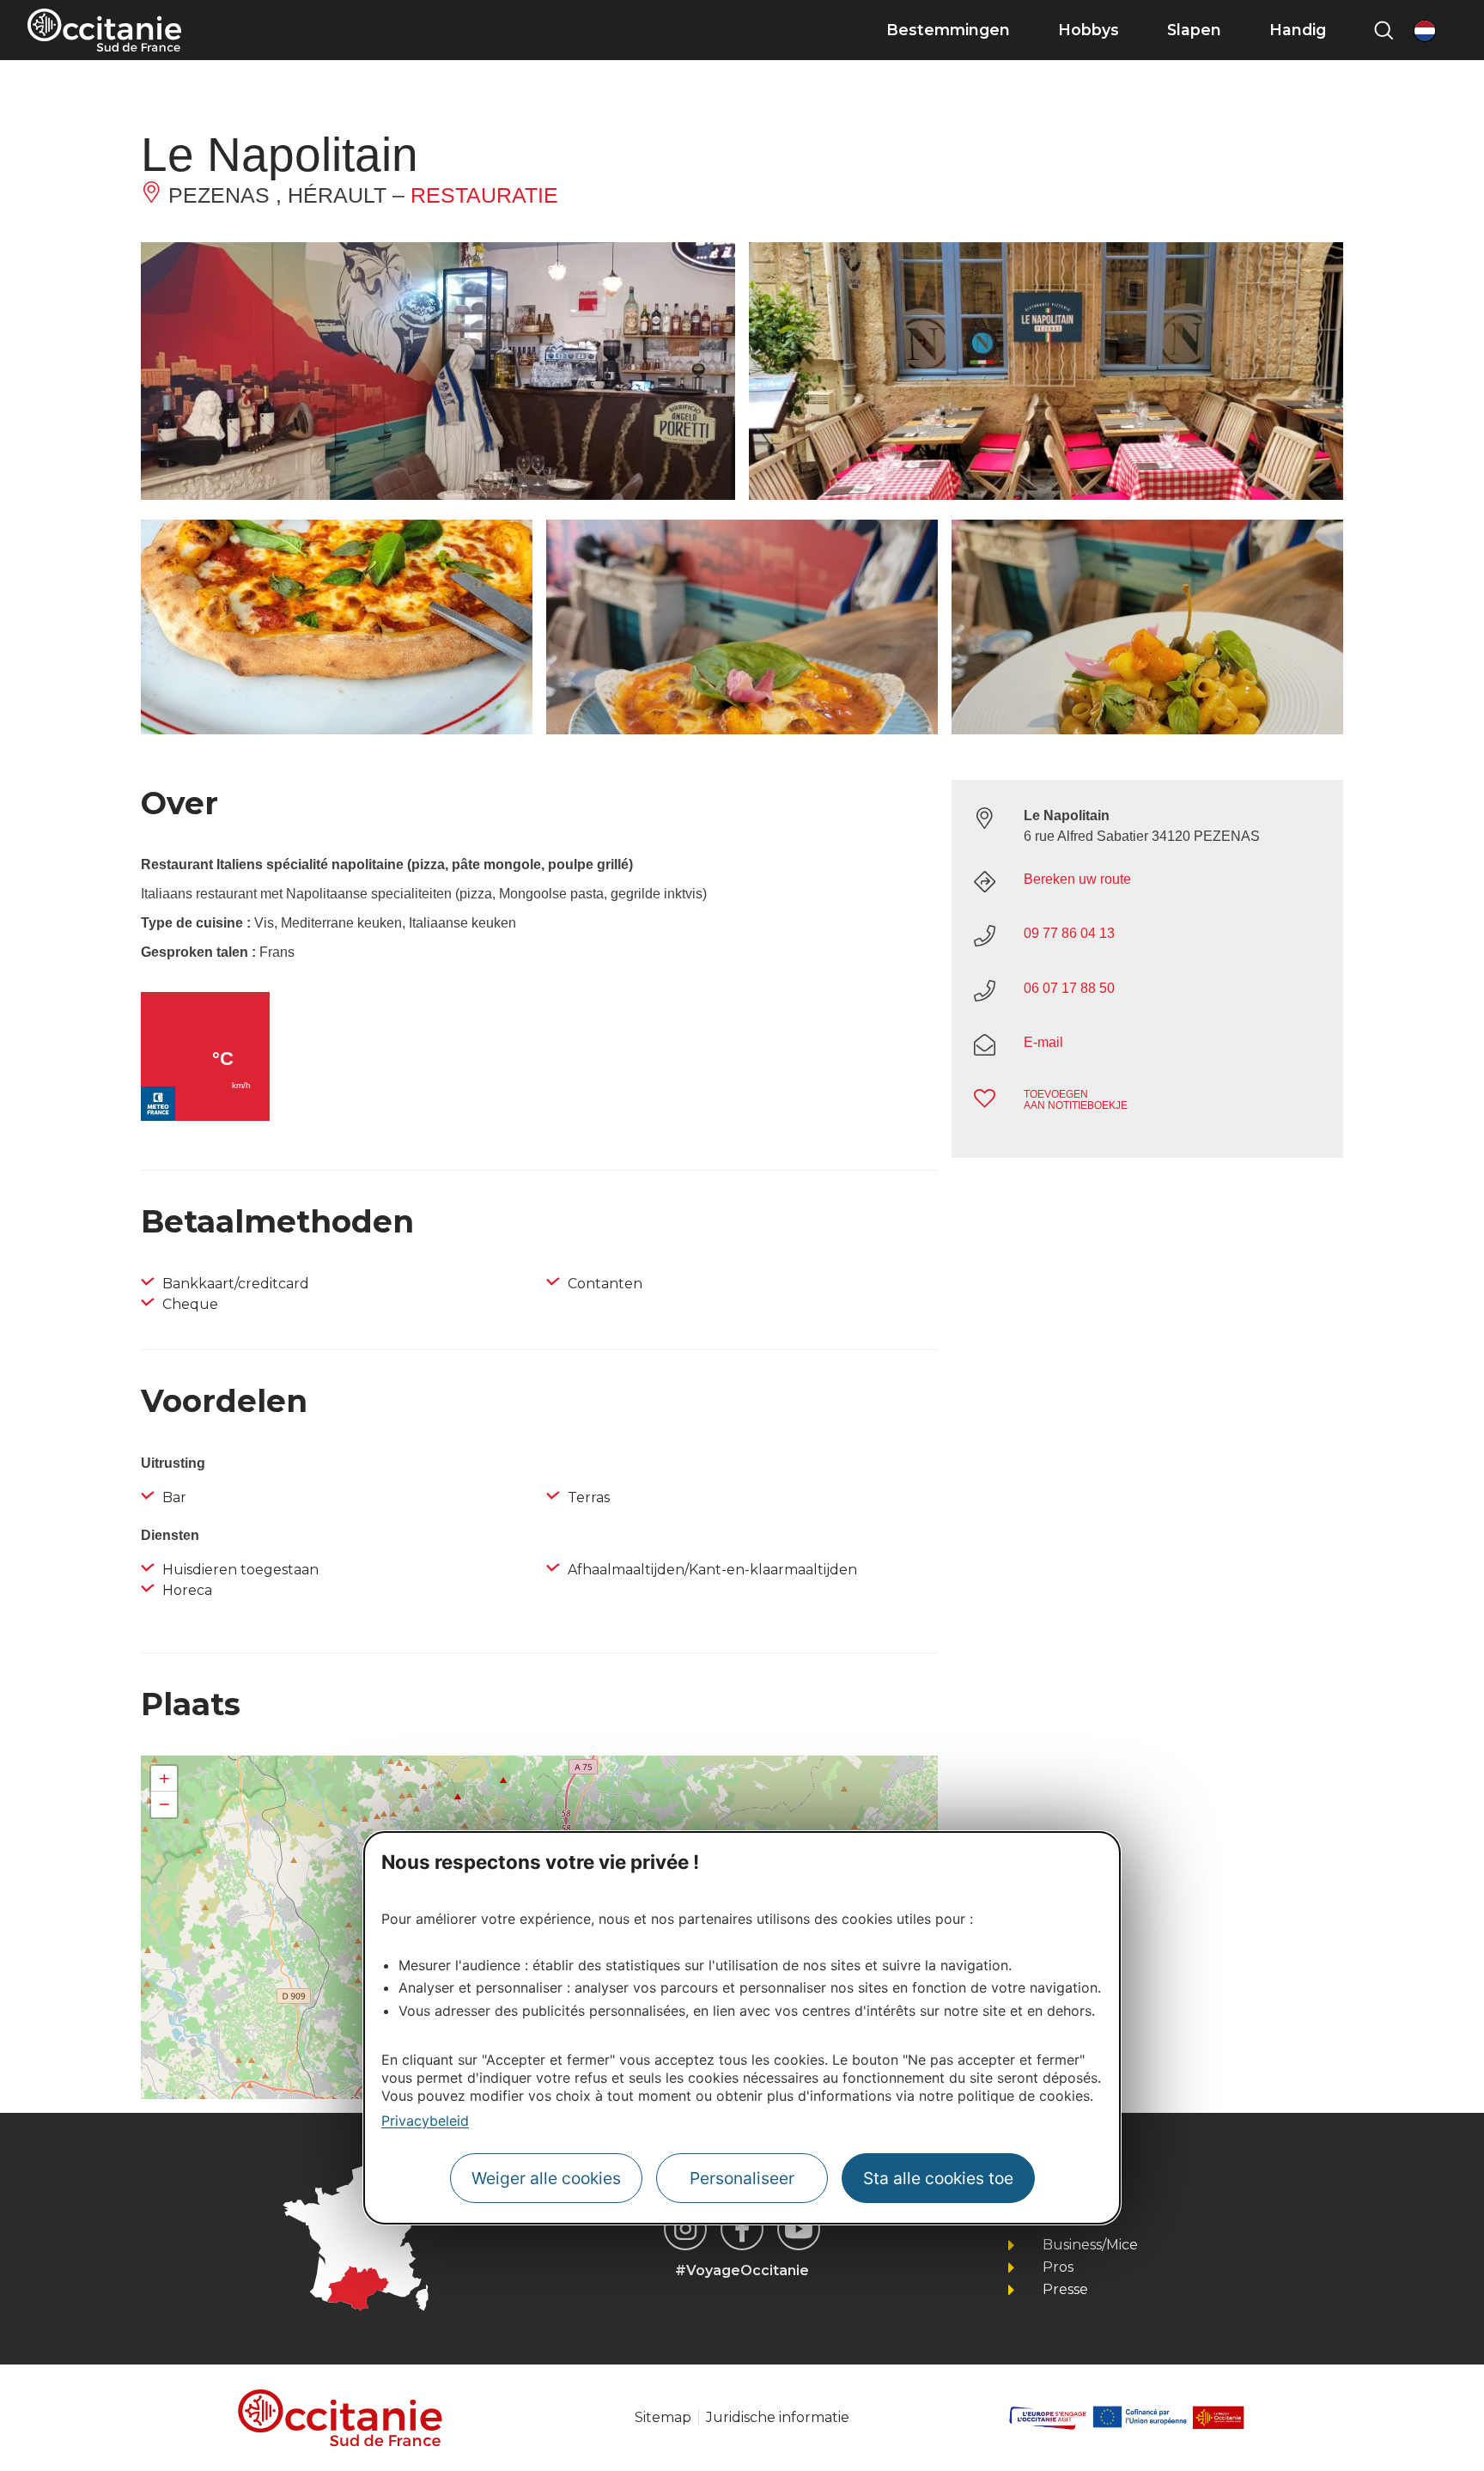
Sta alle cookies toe (938, 2178)
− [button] (164, 1804)
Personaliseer (742, 2178)
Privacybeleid (425, 2121)
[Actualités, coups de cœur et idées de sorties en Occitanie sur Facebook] (742, 2229)
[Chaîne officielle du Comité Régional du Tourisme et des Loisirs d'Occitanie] (799, 2229)
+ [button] (164, 1778)
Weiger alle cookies (546, 2178)
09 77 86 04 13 (1069, 933)
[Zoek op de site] (1384, 30)
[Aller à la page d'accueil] (104, 30)
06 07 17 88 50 (1069, 988)
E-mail (1043, 1042)
